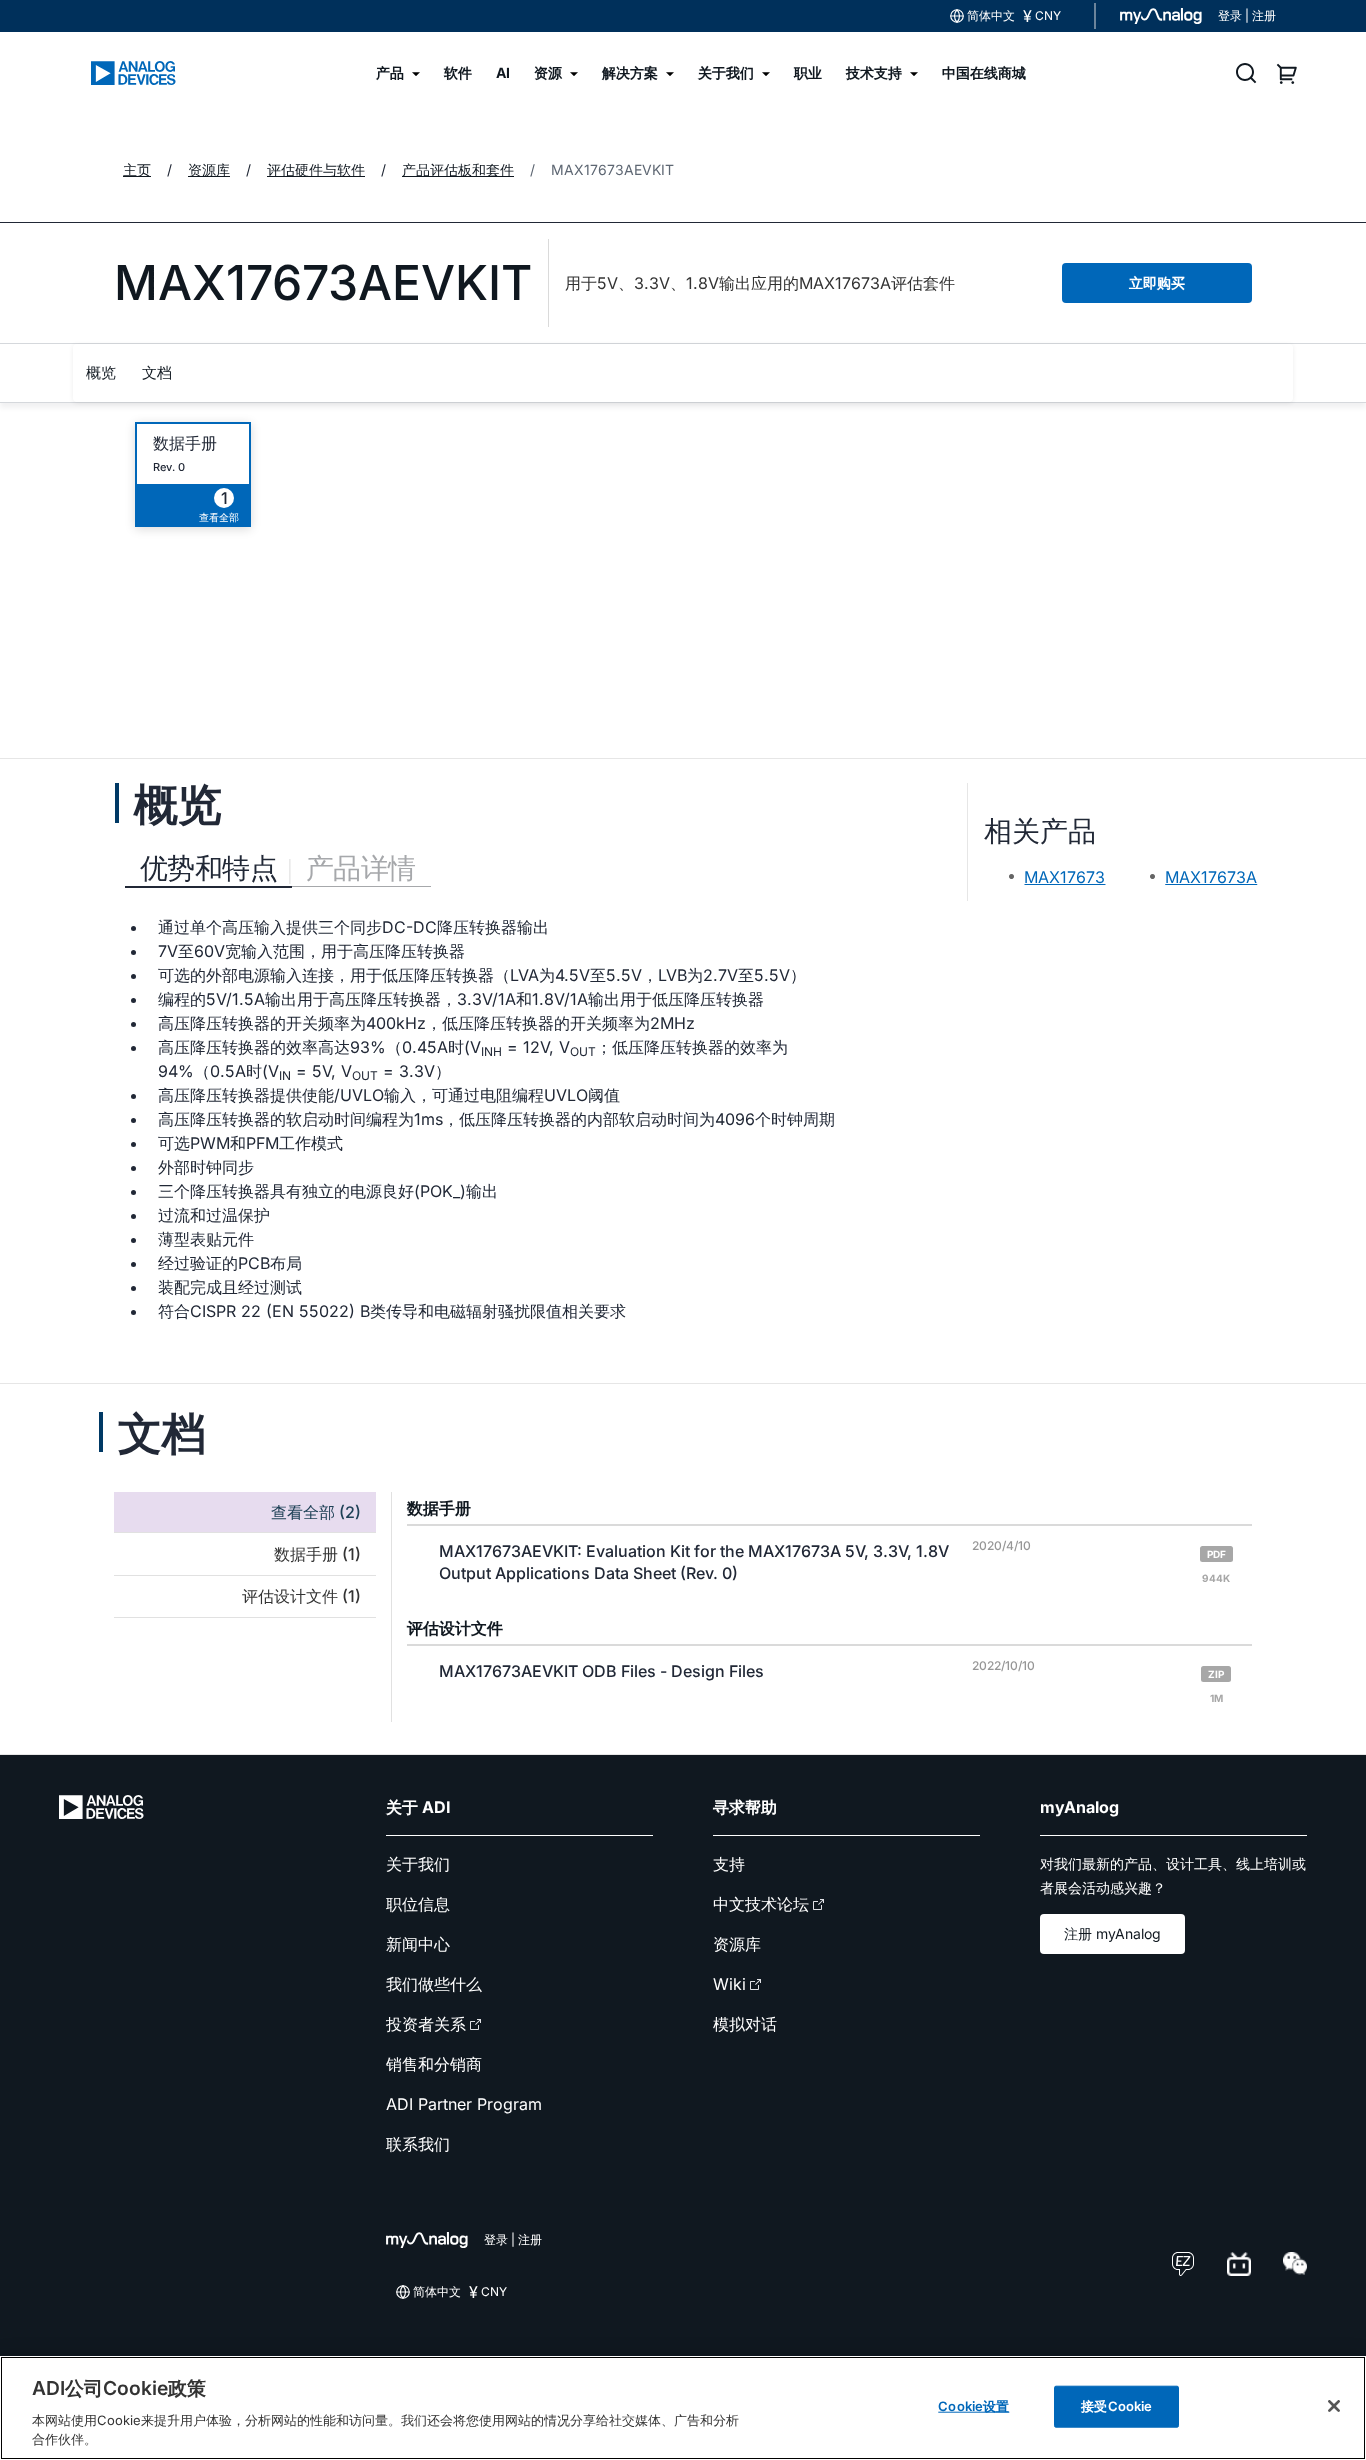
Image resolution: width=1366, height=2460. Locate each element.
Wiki (729, 1984)
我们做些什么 (434, 1984)
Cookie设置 (973, 2406)
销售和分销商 (434, 2064)
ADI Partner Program (464, 2104)
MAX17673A (1211, 877)
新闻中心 (418, 1944)
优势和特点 (208, 868)
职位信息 (418, 1904)
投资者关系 (426, 2024)
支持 (729, 1864)
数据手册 (185, 443)
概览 (101, 372)
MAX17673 (1064, 877)
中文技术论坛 (761, 1904)
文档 (157, 372)
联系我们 (418, 2144)
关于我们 (418, 1864)
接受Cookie (1116, 2406)
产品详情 (361, 868)
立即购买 (1157, 282)
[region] (683, 2408)
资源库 (737, 1944)
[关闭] (1334, 2406)
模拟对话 (745, 2024)
